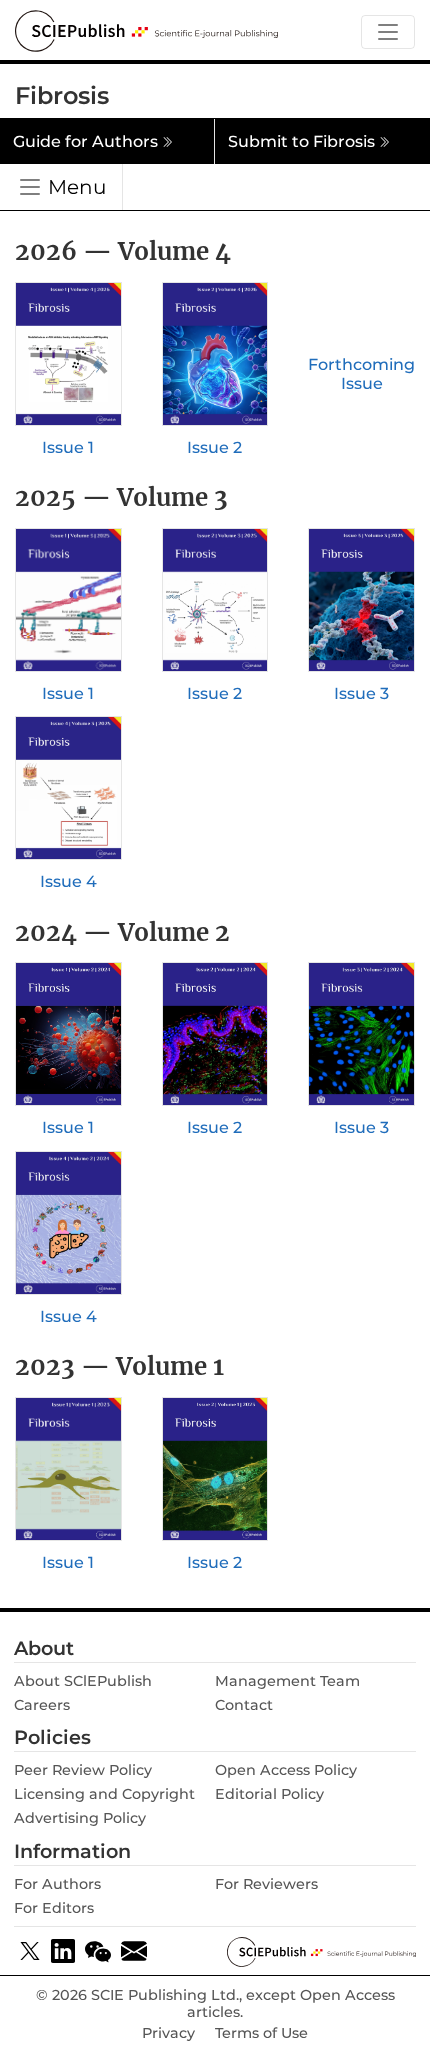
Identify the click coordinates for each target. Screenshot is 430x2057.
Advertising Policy (80, 1818)
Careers (42, 1705)
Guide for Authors (85, 141)
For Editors (54, 1908)
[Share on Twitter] (30, 1951)
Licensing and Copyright (104, 1794)
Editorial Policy (269, 1794)
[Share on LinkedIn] (63, 1951)
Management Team (287, 1681)
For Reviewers (266, 1884)
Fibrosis (62, 95)
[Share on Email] (134, 1951)
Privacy (168, 2033)
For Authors (57, 1884)
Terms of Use (261, 2033)
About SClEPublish (83, 1681)
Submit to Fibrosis (301, 141)
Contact (244, 1705)
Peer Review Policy (83, 1770)
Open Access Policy (286, 1770)
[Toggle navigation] (388, 32)
